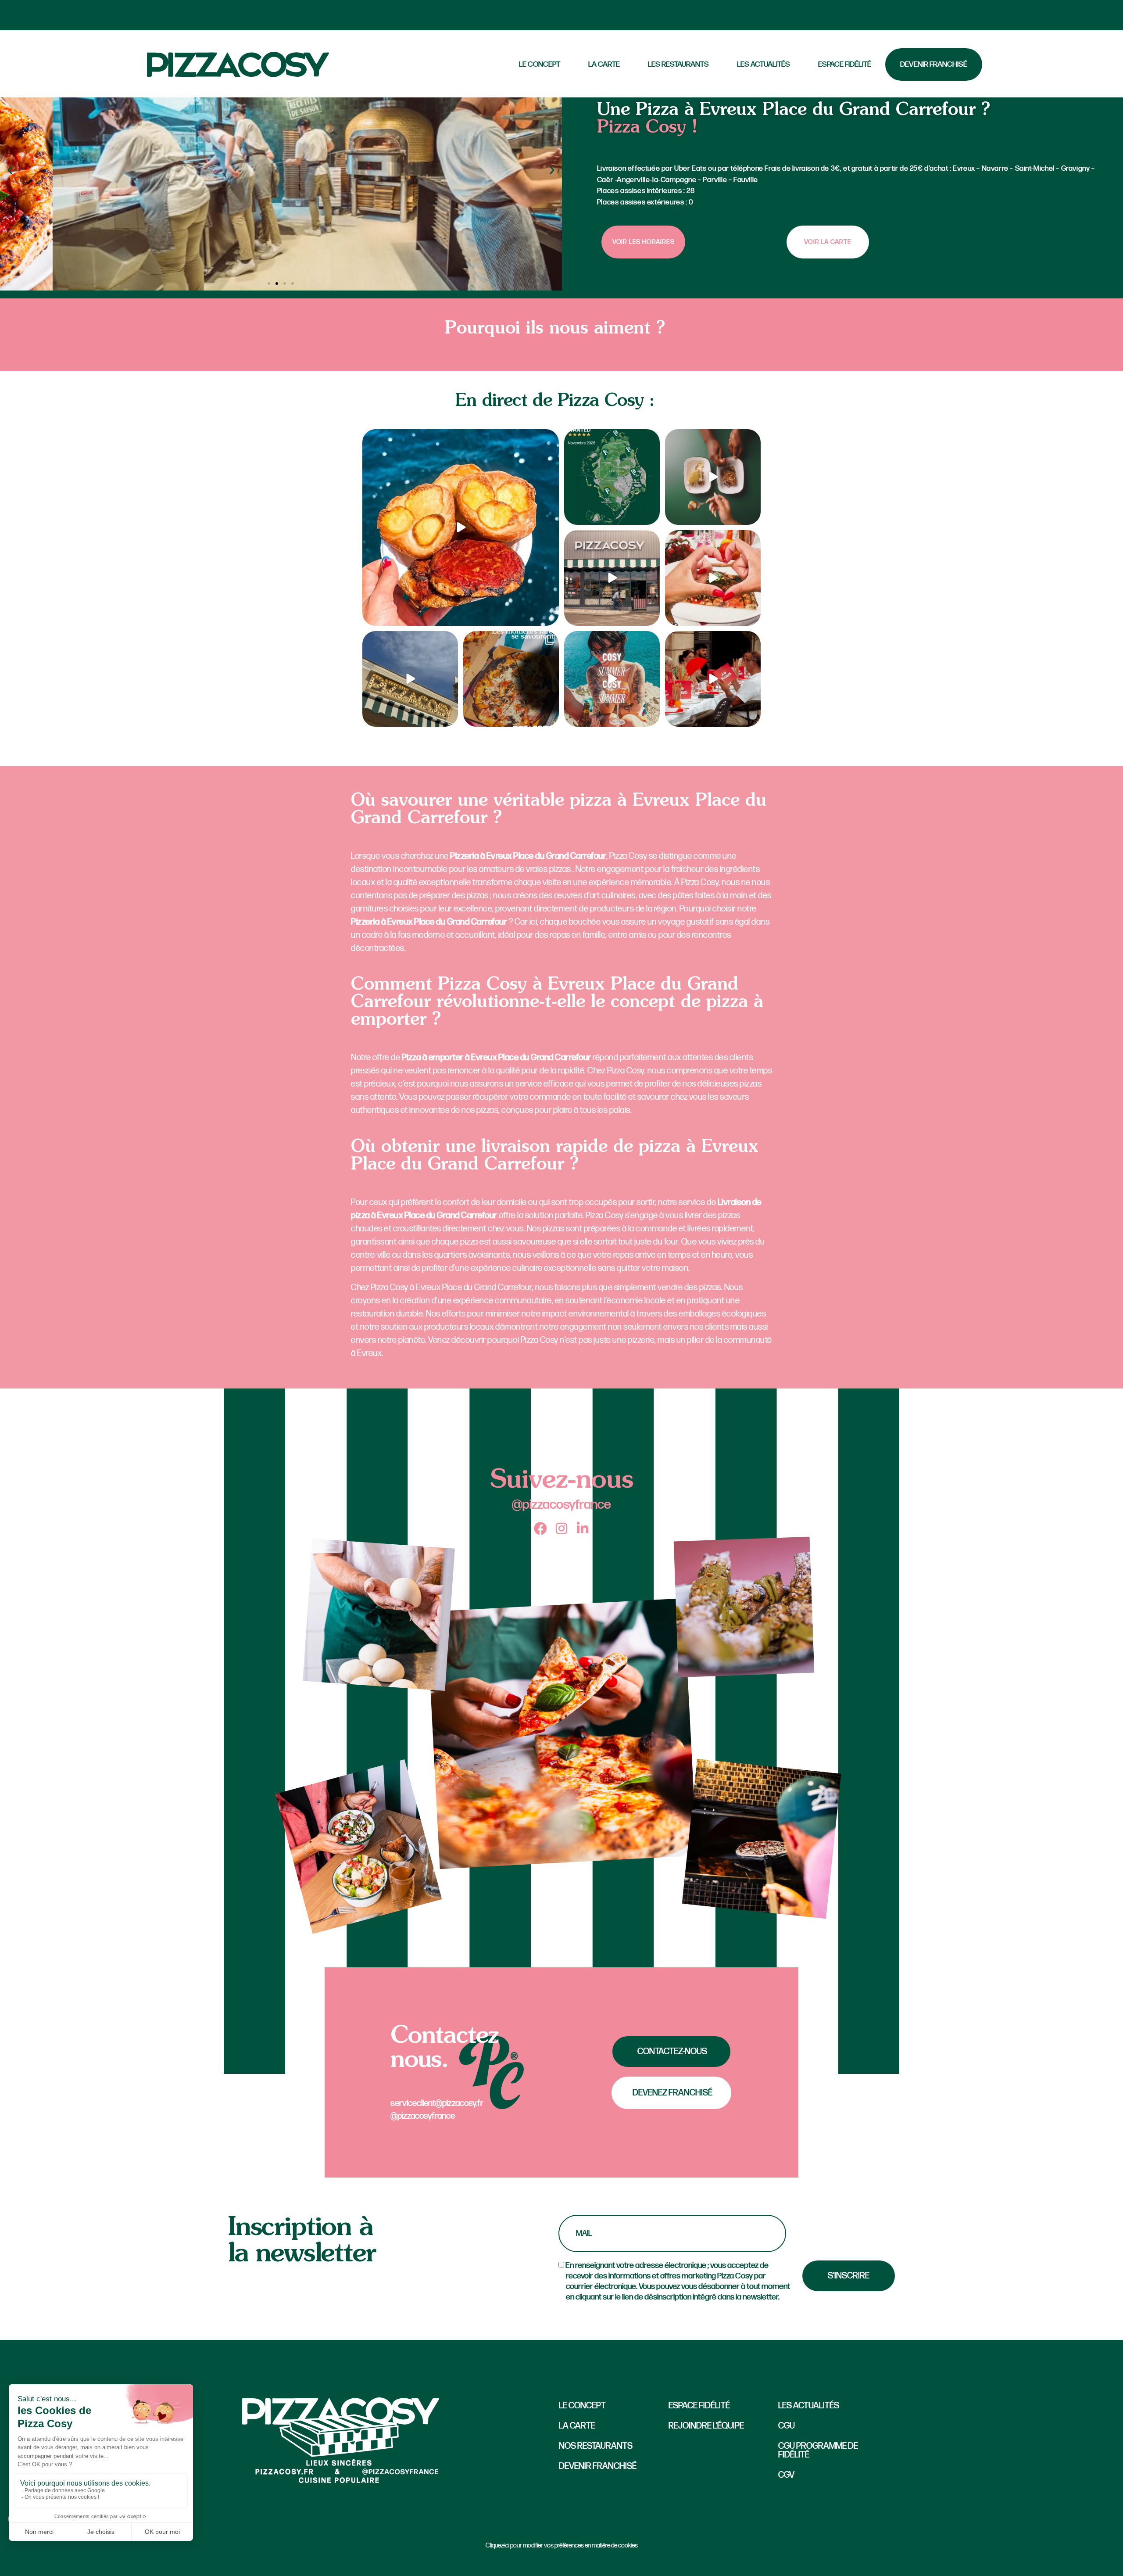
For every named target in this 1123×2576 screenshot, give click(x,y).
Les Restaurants (678, 64)
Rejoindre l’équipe (706, 2426)
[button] (10, 170)
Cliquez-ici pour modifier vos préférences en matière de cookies (562, 2546)
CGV (786, 2475)
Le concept (582, 2406)
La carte (604, 64)
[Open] (461, 527)
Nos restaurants (596, 2446)
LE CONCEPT (540, 64)
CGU (787, 2426)
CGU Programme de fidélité (818, 2450)
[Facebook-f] (540, 1528)
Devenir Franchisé (934, 64)
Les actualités (764, 64)
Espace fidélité (845, 64)
